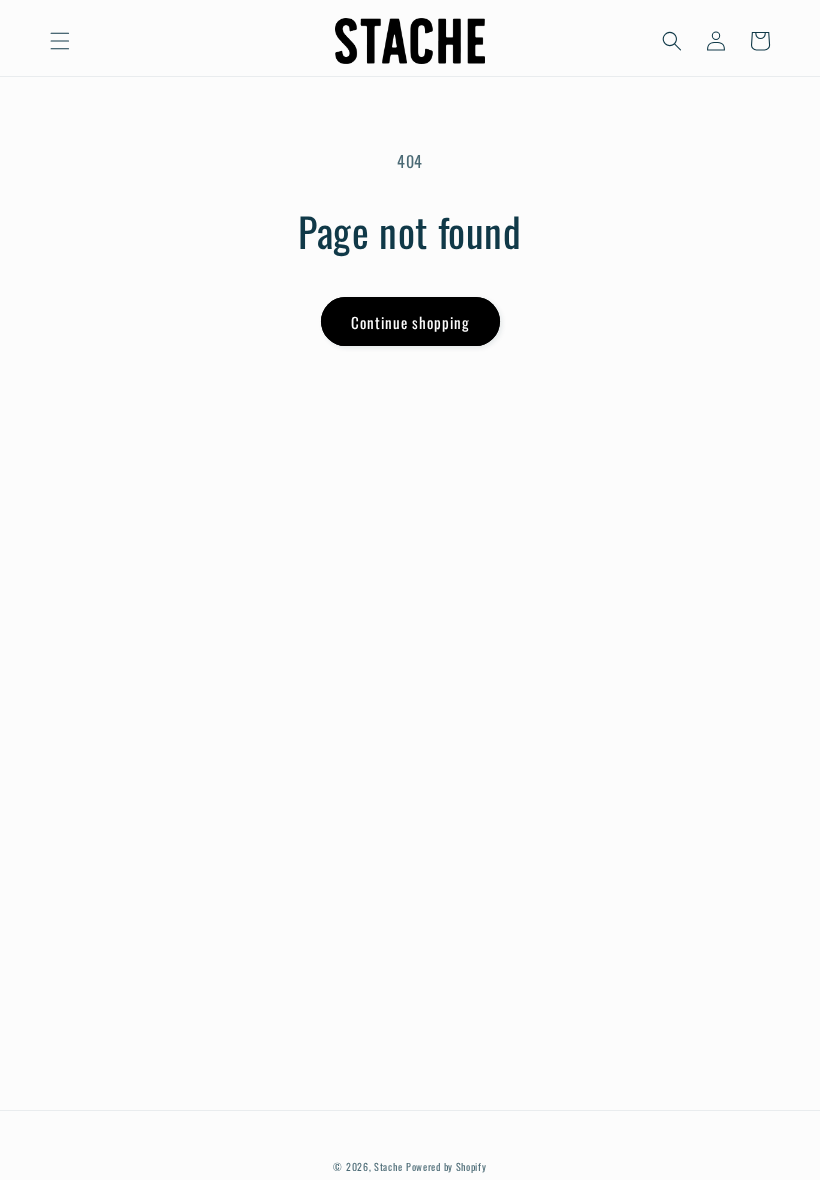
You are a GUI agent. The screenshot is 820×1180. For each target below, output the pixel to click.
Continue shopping (410, 322)
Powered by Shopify (446, 1166)
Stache (388, 1166)
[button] (60, 41)
